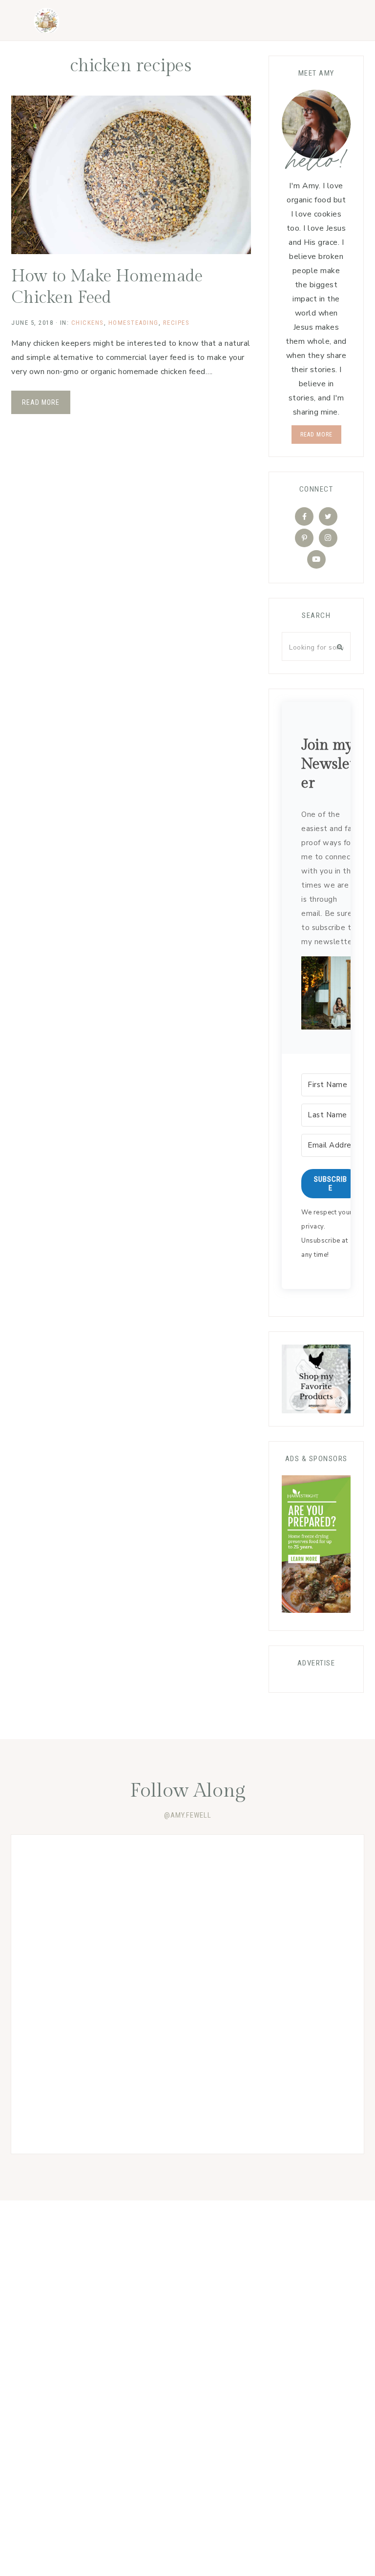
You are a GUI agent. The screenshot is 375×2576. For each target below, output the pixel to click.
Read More (41, 402)
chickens (88, 323)
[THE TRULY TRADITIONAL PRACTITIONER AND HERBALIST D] (276, 1892)
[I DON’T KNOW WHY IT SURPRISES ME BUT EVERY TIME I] (99, 1994)
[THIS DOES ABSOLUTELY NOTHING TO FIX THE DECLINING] (276, 1994)
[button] (331, 995)
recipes (177, 323)
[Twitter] (328, 516)
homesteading (134, 323)
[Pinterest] (304, 538)
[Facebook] (304, 516)
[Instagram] (328, 538)
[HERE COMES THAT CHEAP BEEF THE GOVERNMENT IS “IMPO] (99, 1892)
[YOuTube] (316, 559)
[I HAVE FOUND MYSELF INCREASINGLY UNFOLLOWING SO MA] (99, 2097)
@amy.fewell (188, 1815)
